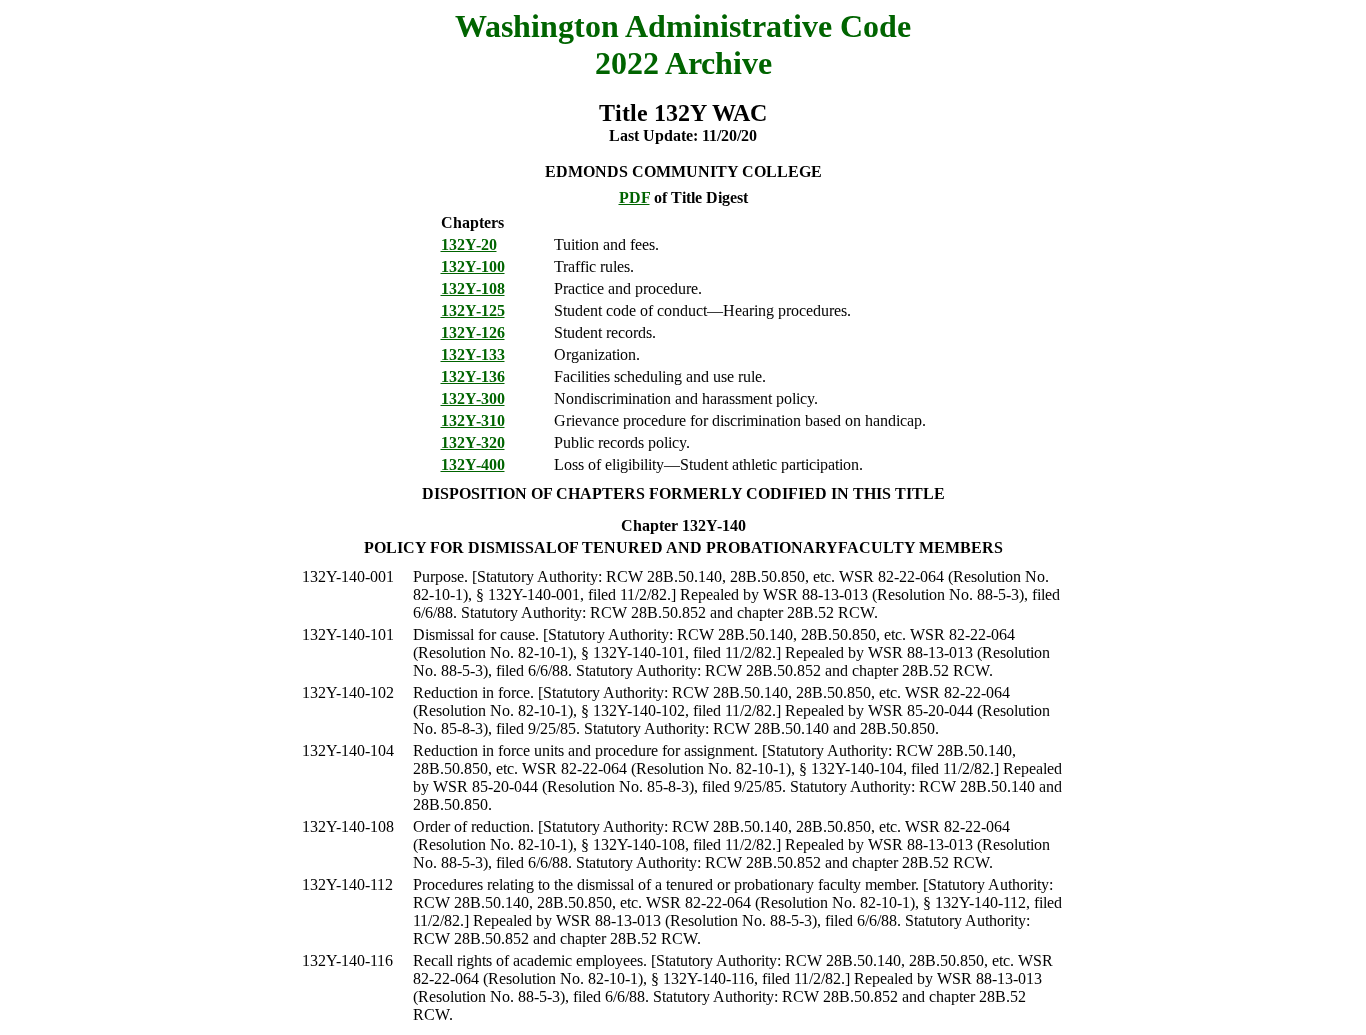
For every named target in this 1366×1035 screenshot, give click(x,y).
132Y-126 (473, 332)
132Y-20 (469, 244)
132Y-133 (473, 354)
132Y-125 (473, 310)
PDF (634, 197)
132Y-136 (473, 376)
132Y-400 (473, 464)
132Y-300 (473, 398)
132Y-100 (473, 266)
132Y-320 (473, 442)
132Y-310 (473, 420)
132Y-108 (473, 288)
